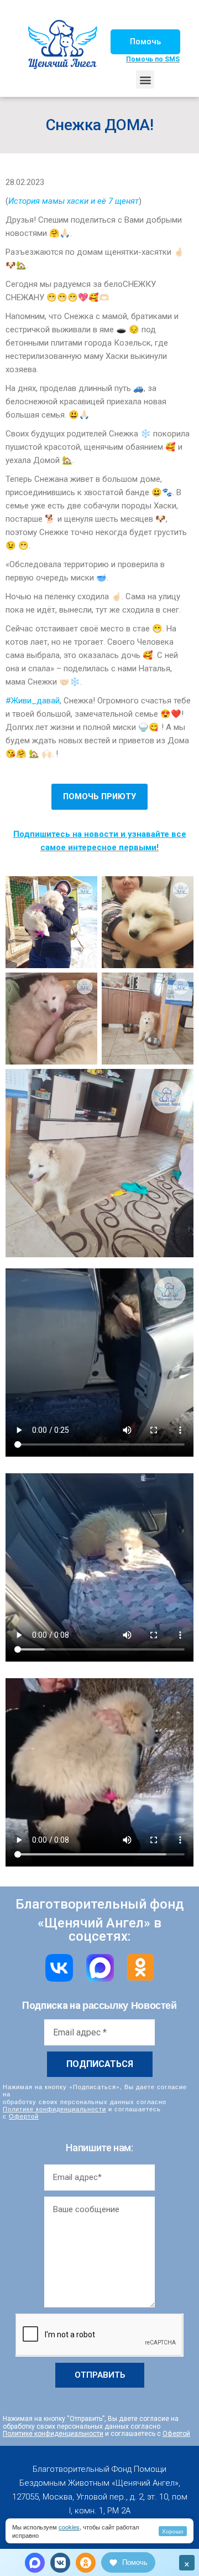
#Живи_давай (33, 701)
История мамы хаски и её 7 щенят (74, 201)
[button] (145, 42)
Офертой (24, 2116)
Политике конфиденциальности (54, 2109)
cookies (69, 2527)
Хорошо (173, 2531)
